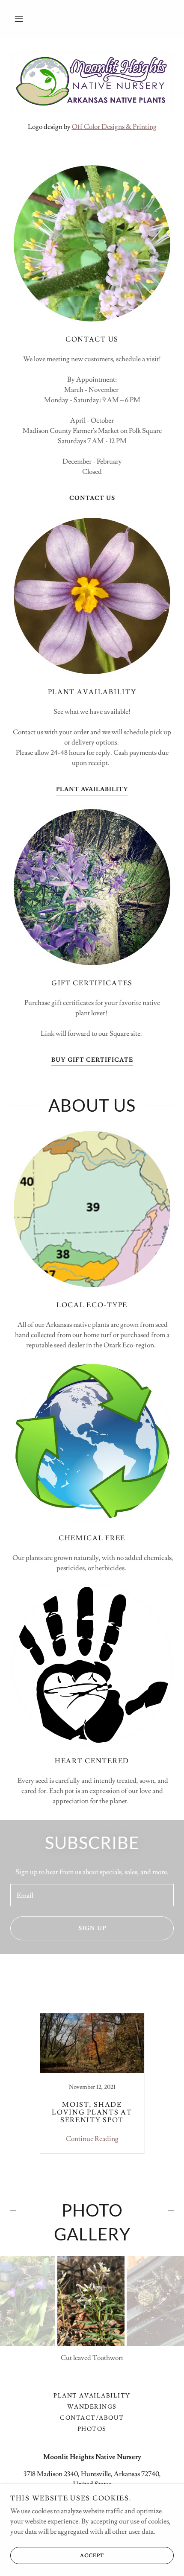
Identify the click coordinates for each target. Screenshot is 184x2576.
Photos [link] (92, 2429)
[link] (92, 2083)
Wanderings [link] (92, 2407)
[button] (19, 19)
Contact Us (92, 498)
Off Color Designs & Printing (114, 127)
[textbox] (92, 1895)
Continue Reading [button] (92, 2139)
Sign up (92, 1928)
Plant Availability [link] (92, 2396)
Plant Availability (92, 789)
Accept (92, 2556)
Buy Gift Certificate (92, 1060)
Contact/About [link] (92, 2418)
